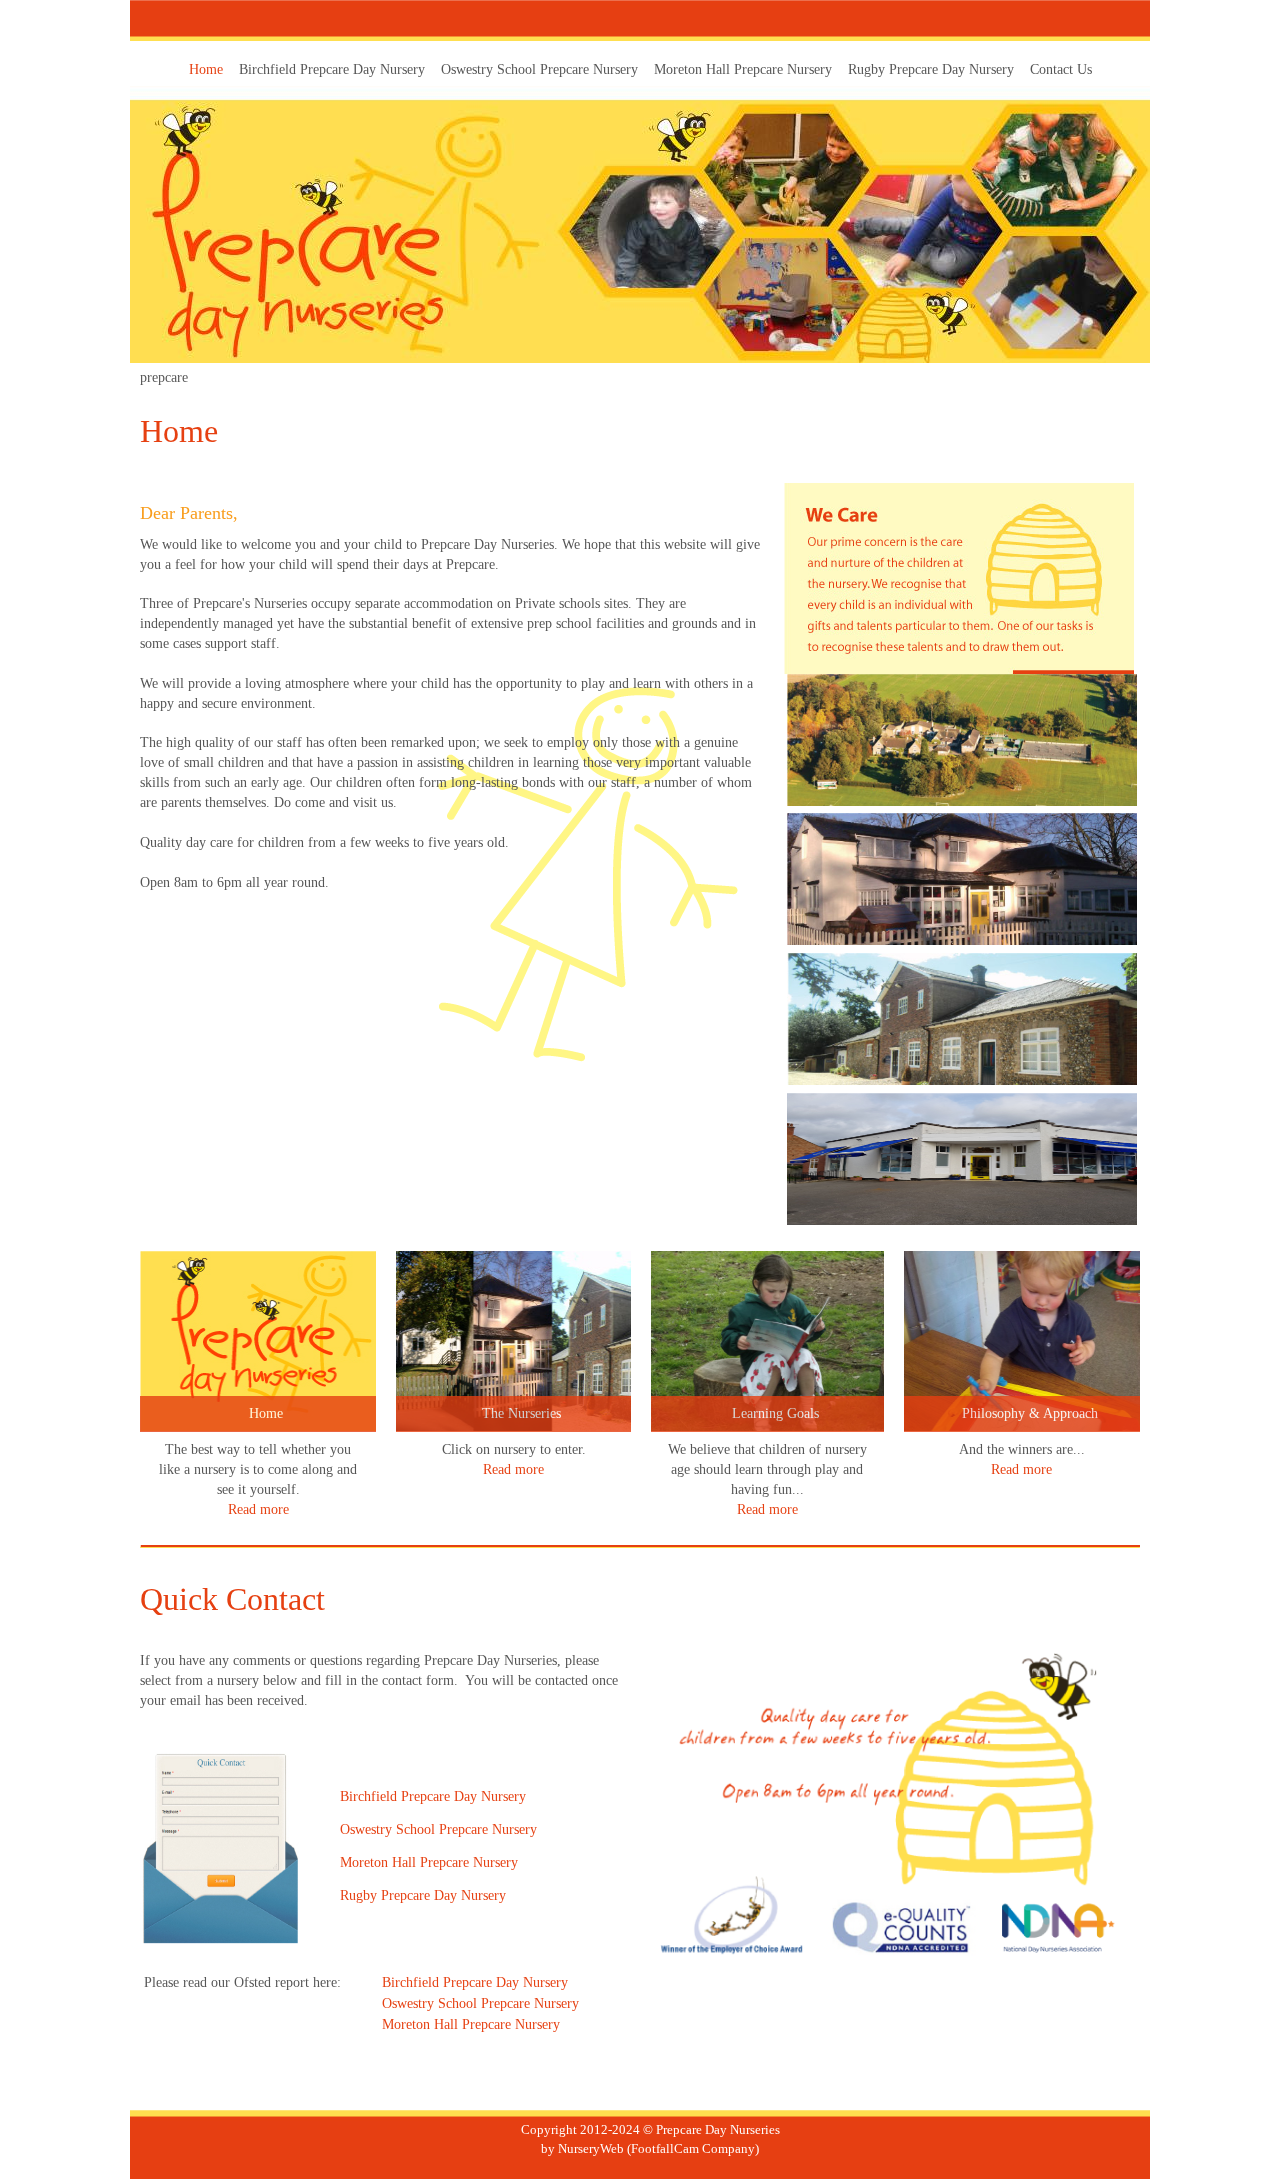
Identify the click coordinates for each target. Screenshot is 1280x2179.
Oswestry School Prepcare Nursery (438, 1829)
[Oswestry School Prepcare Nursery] (962, 879)
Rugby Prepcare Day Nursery (423, 1895)
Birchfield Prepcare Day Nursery (475, 1982)
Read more (258, 1509)
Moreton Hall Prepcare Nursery (471, 2024)
